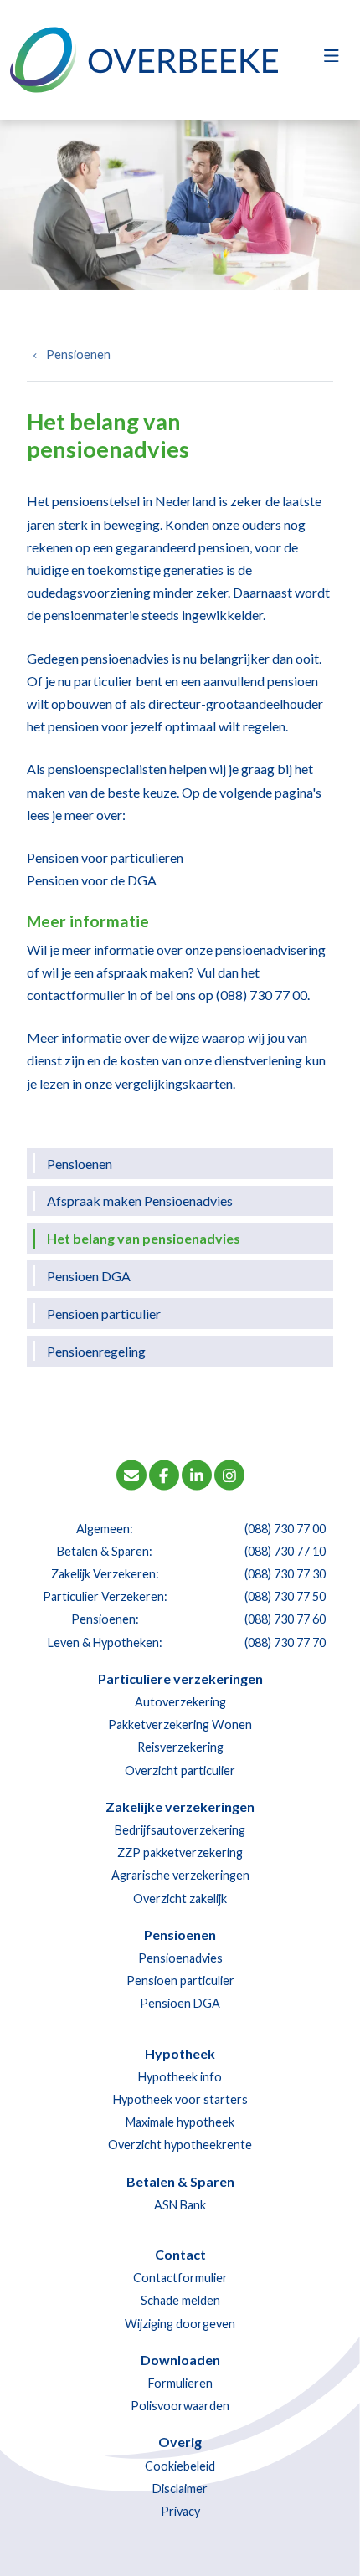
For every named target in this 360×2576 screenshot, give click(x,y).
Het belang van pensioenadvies (144, 1238)
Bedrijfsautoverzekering (180, 1830)
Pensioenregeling (96, 1351)
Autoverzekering (180, 1702)
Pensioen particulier (104, 1314)
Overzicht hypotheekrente (180, 2145)
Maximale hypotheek (180, 2122)
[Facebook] (164, 1473)
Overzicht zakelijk (180, 1899)
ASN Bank (180, 2205)
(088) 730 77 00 (262, 995)
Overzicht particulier (180, 1770)
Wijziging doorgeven (180, 2324)
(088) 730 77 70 (285, 1642)
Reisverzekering (180, 1747)
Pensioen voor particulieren (105, 857)
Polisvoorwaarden (180, 2406)
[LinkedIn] (197, 1473)
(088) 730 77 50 (285, 1596)
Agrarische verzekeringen (180, 1875)
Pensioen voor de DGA (92, 880)
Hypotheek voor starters (180, 2099)
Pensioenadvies (180, 1958)
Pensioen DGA (89, 1276)
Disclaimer (180, 2489)
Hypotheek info (180, 2077)
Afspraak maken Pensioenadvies (140, 1201)
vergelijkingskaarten (174, 1083)
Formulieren (180, 2383)
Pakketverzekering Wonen (180, 1724)
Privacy (180, 2511)
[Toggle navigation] (331, 60)
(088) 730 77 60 (285, 1619)
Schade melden (180, 2300)
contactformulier (76, 995)
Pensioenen (78, 354)
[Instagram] (229, 1473)
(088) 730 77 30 (285, 1574)
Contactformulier (180, 2278)
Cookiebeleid (180, 2466)
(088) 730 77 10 (285, 1551)
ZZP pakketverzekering (180, 1852)
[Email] (131, 1473)
